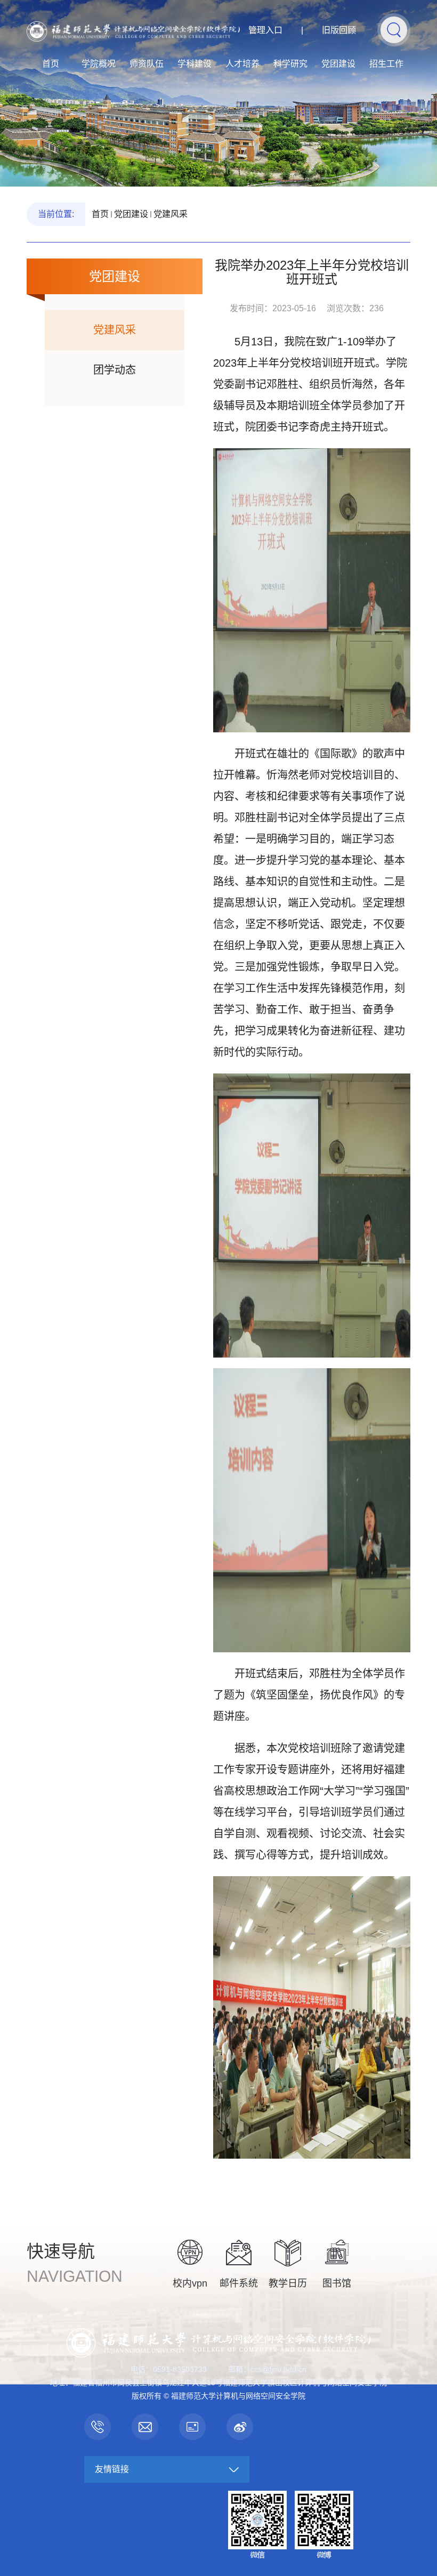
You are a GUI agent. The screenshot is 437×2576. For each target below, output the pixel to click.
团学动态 (115, 370)
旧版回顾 (339, 30)
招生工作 (386, 64)
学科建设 (195, 64)
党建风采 (171, 214)
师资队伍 (147, 64)
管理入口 (265, 30)
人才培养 (242, 64)
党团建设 (338, 64)
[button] (394, 29)
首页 (51, 64)
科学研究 (290, 64)
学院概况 (99, 64)
